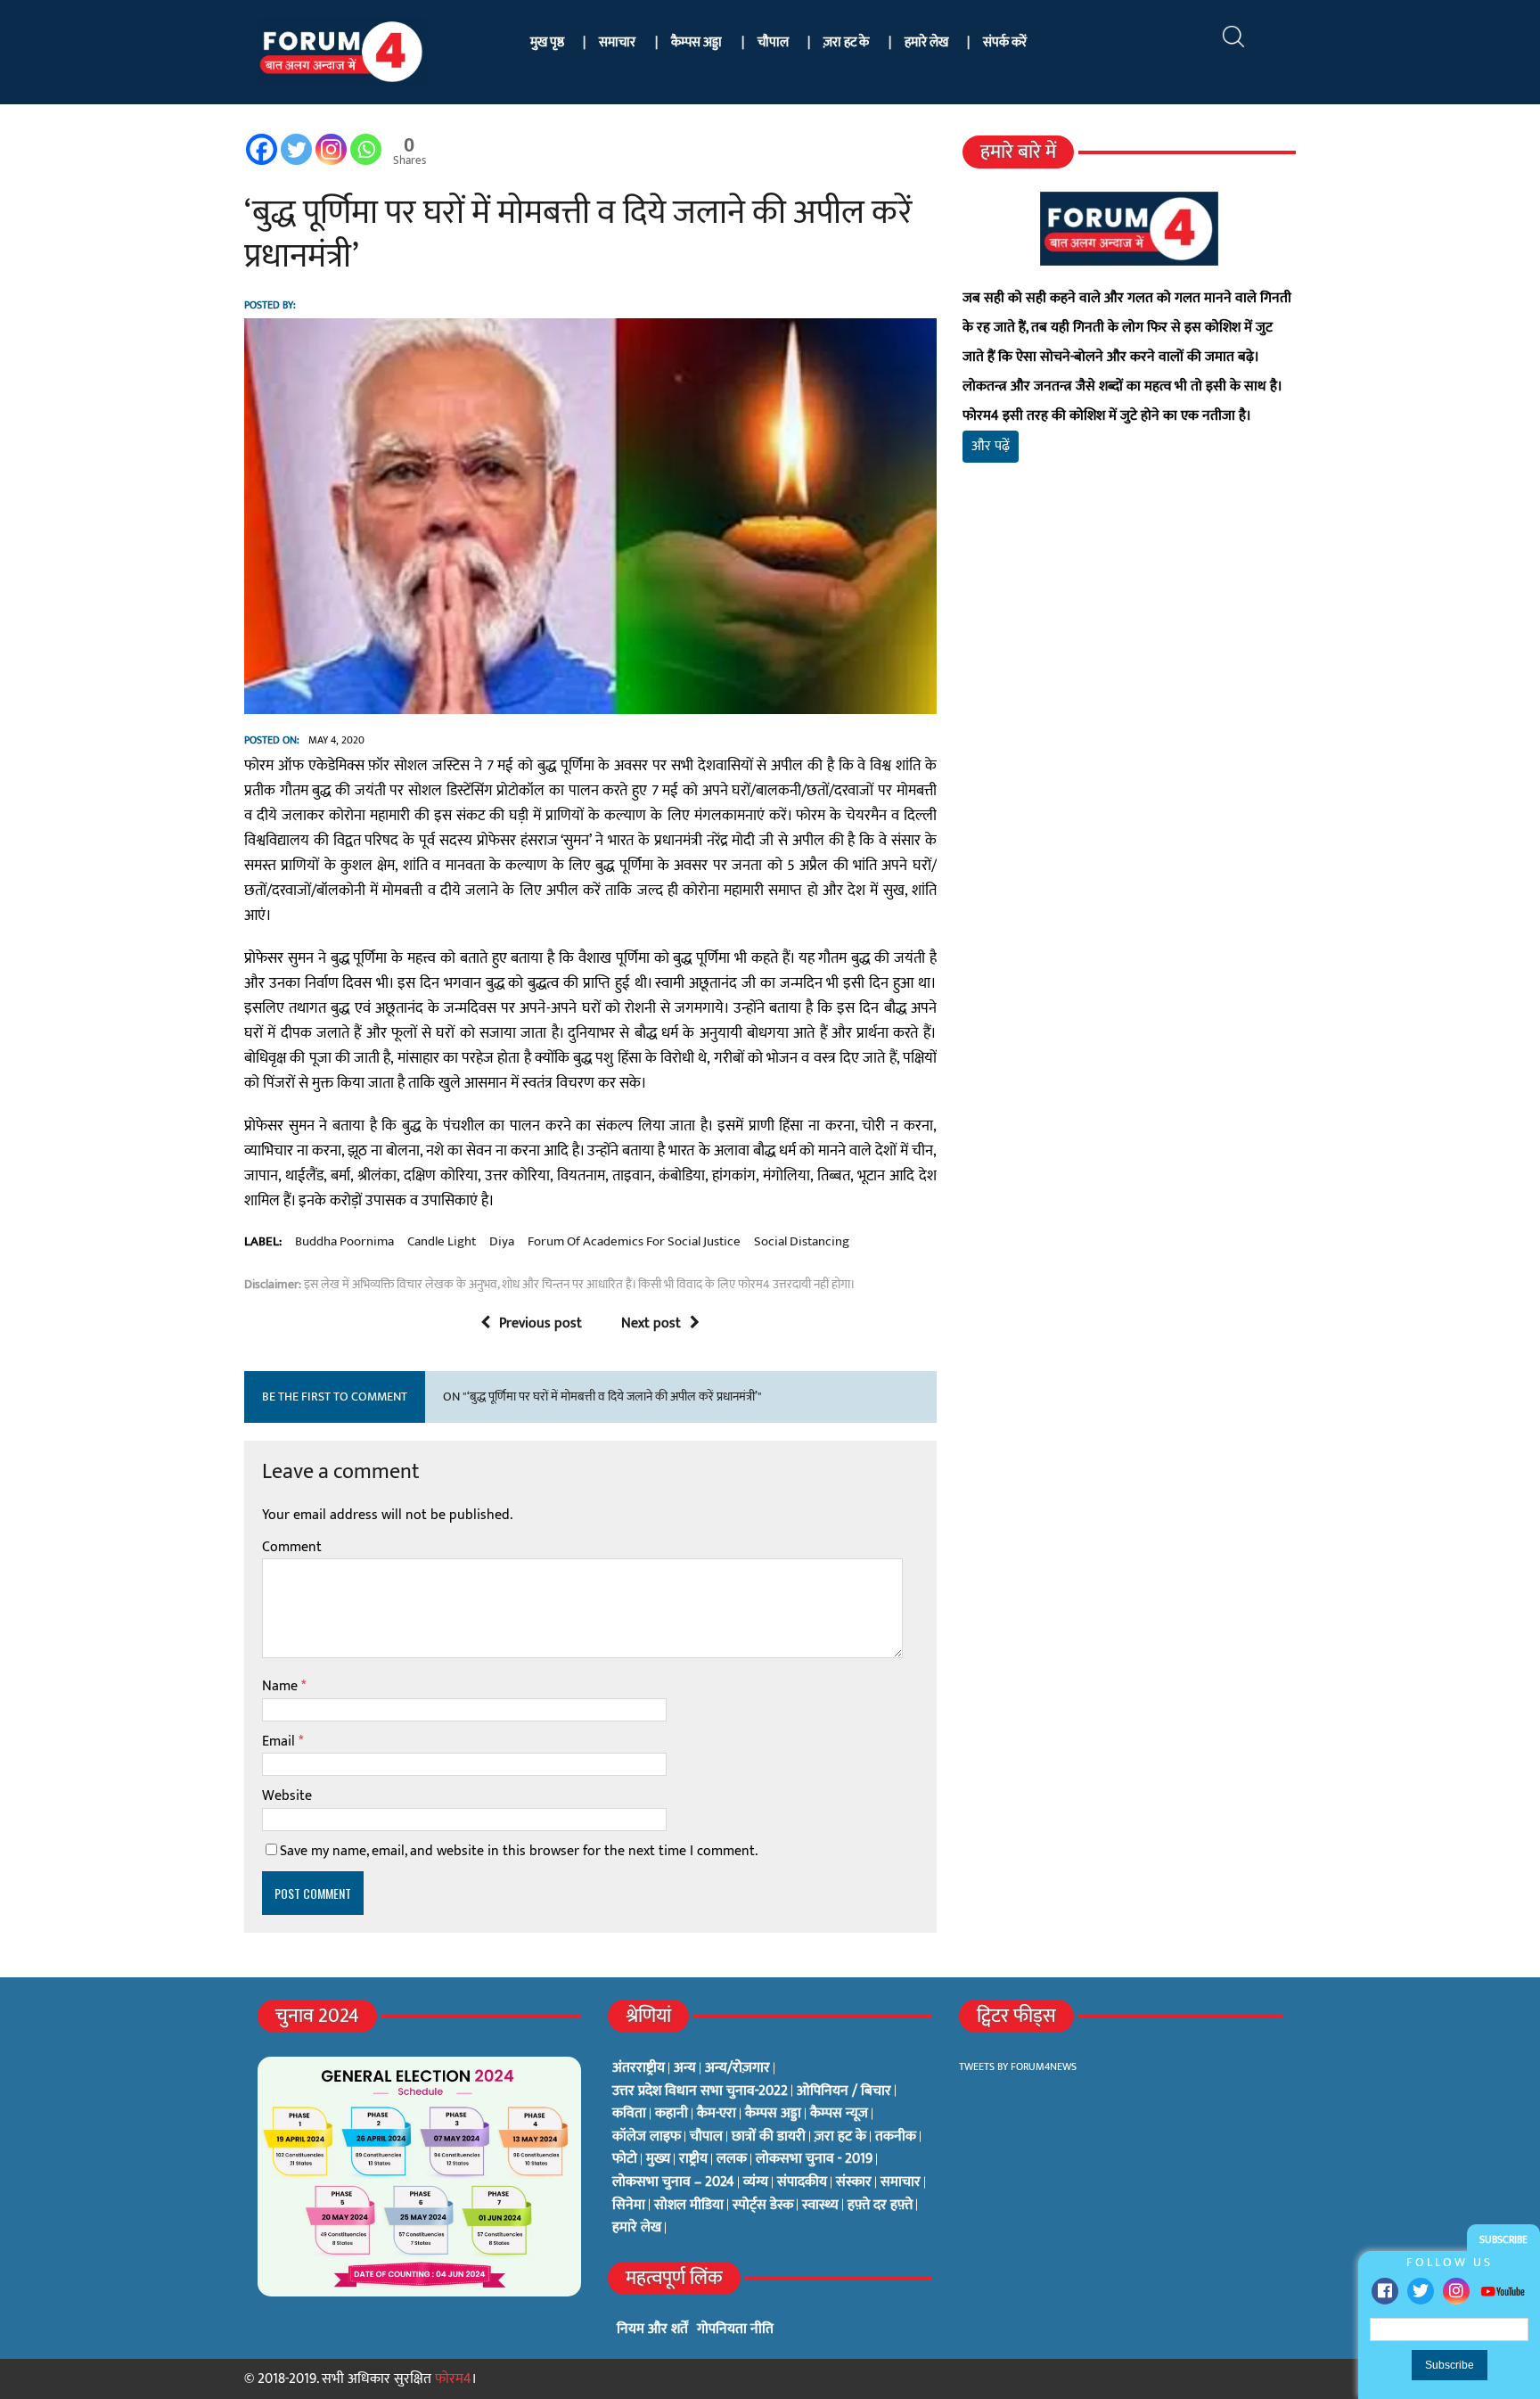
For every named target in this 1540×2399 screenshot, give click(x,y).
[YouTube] (1503, 2291)
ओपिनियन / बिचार (844, 2091)
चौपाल (773, 42)
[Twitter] (1421, 2291)
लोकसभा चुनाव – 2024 (673, 2182)
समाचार (617, 42)
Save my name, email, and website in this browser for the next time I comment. (519, 1851)
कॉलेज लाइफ (647, 2137)
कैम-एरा (717, 2114)
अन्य (685, 2068)
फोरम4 (453, 2379)
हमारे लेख (926, 42)
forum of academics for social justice (634, 1242)
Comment (292, 1547)
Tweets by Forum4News (1018, 2066)
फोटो (625, 2159)
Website (287, 1796)
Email (280, 1742)
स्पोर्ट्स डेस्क (763, 2206)
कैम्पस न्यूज (839, 2114)
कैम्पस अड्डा (696, 42)
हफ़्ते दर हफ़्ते (880, 2206)
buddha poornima (344, 1242)
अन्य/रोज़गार (737, 2068)
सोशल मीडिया (689, 2206)
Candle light (442, 1242)
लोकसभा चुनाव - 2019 (814, 2159)
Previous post (541, 1323)
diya (502, 1242)
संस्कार (854, 2182)
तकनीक (896, 2137)
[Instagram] (1456, 2291)
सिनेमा (629, 2206)
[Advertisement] (1129, 686)
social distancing (802, 1242)
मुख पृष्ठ (547, 42)
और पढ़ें (991, 446)
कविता (629, 2114)
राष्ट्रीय (693, 2159)
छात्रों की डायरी (769, 2137)
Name (282, 1686)
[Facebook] (1385, 2291)
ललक (732, 2159)
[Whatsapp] (366, 149)
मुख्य (658, 2159)
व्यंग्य (756, 2182)
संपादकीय (802, 2182)
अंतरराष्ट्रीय (639, 2068)
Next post (651, 1323)
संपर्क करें (1005, 42)
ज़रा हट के (846, 42)
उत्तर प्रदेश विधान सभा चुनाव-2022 (700, 2091)
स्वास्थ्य (820, 2206)
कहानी (672, 2114)
